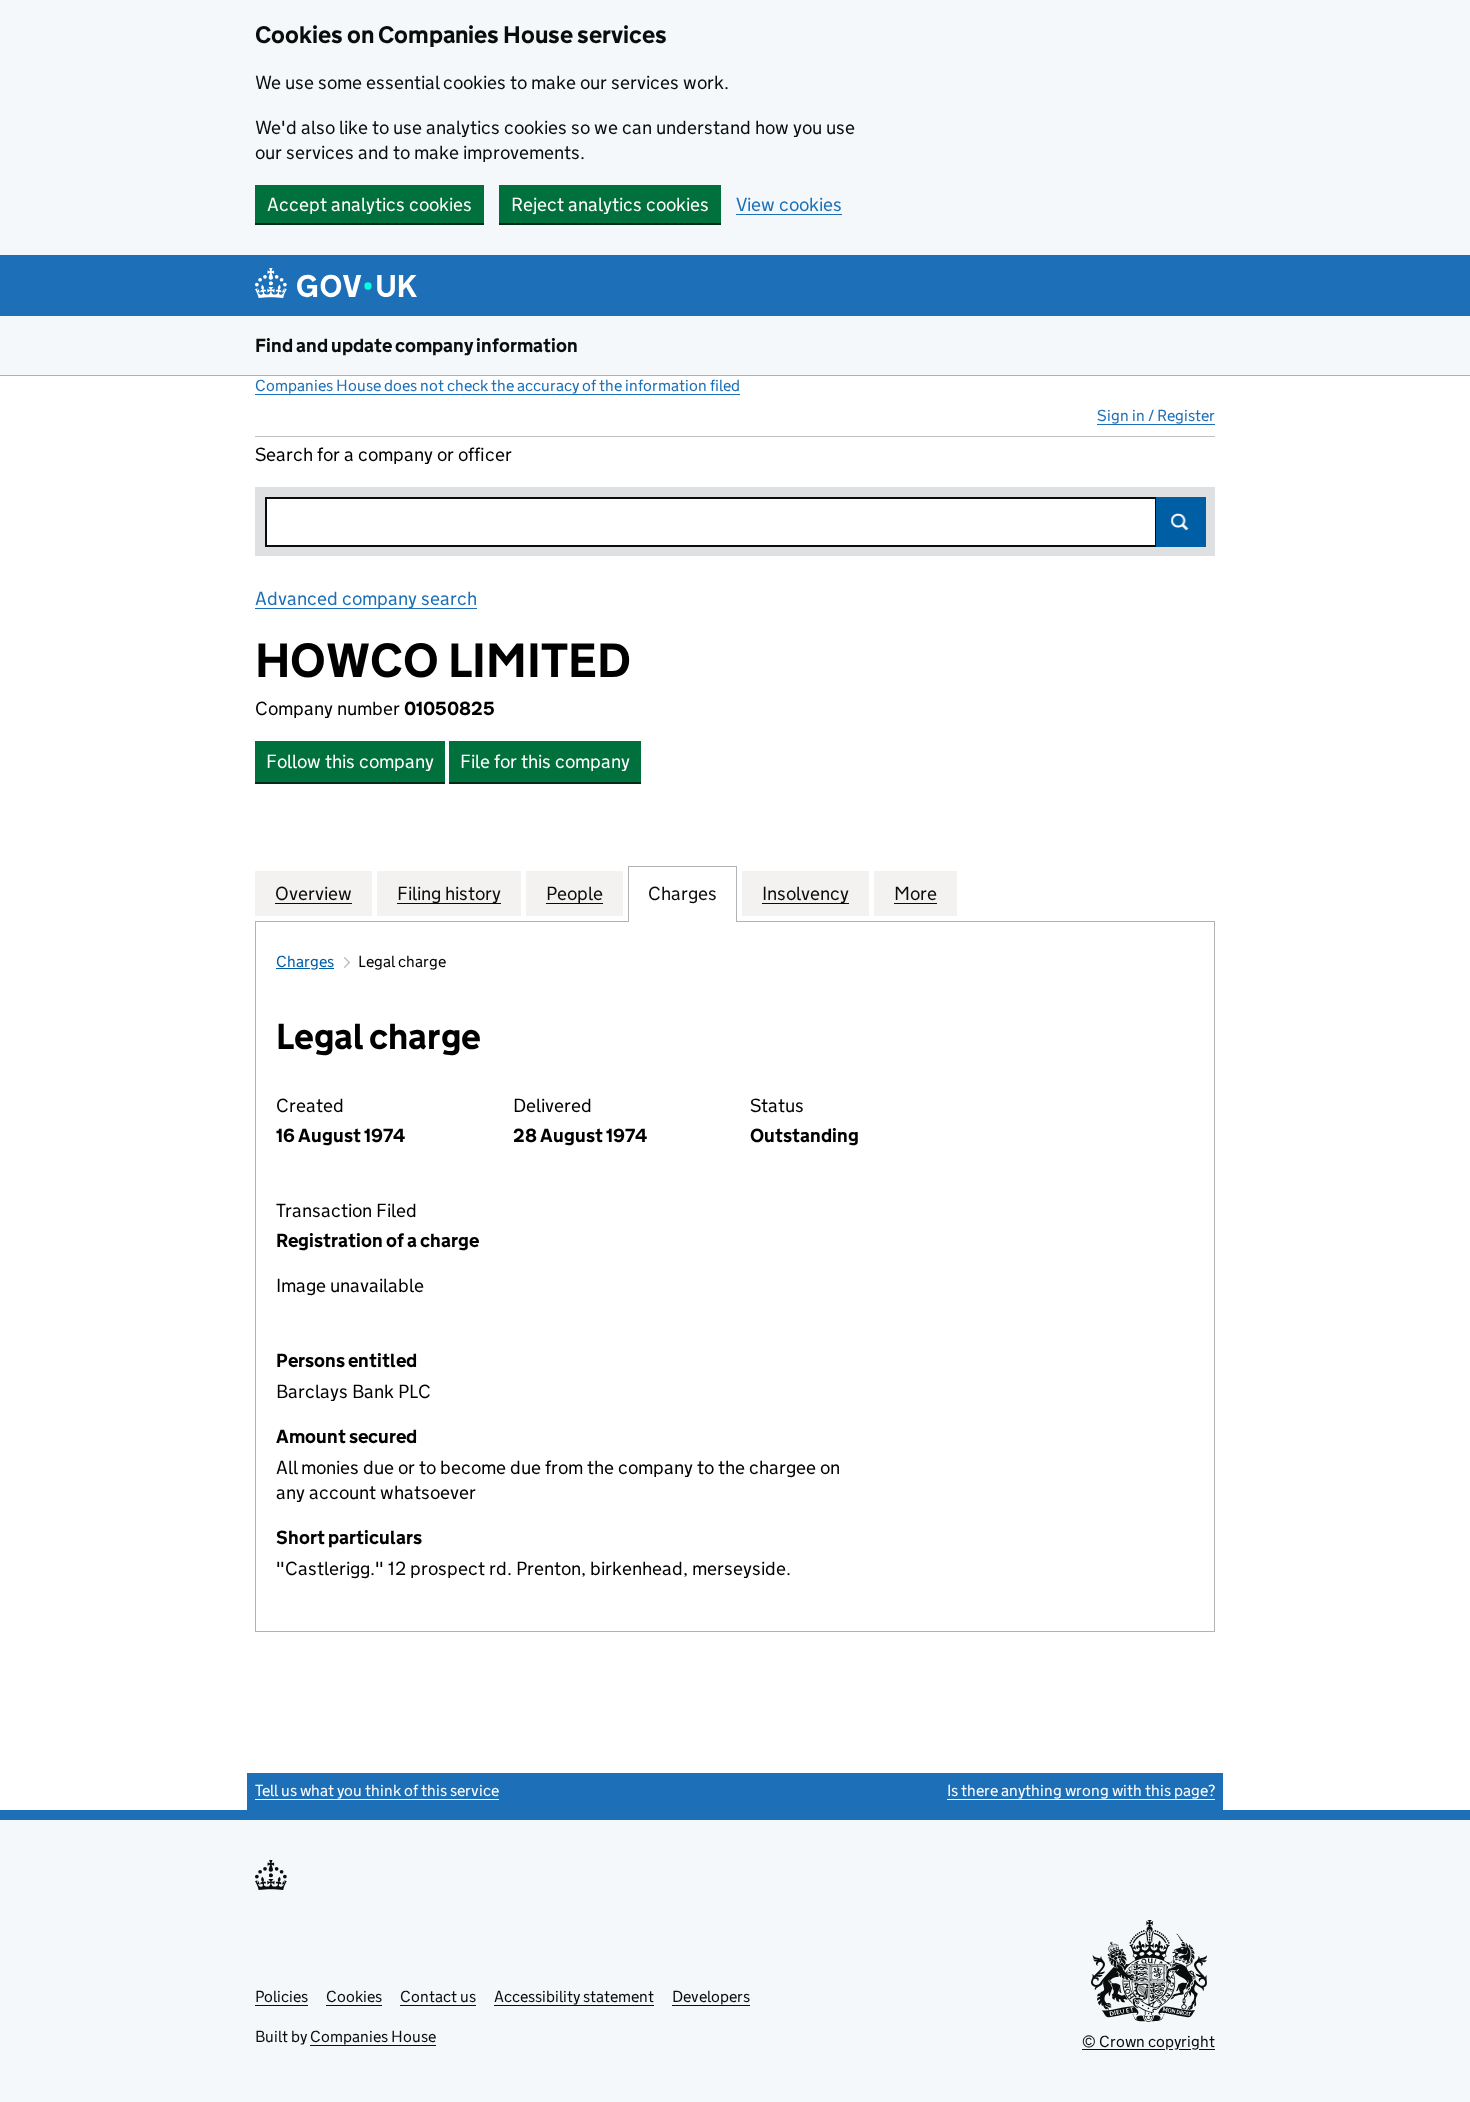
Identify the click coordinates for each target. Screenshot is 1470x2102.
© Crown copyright (1148, 2041)
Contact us (438, 1996)
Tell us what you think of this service (377, 1790)
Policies (281, 1996)
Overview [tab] (313, 893)
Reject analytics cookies (610, 204)
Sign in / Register (1156, 415)
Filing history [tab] (449, 893)
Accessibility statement (574, 1996)
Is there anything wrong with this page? (1081, 1790)
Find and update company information (416, 345)
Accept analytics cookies (369, 204)
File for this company (545, 761)
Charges (305, 961)
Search (1181, 522)
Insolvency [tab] (805, 893)
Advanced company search (366, 598)
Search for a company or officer (383, 454)
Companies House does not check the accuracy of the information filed (497, 385)
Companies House (373, 2036)
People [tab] (574, 893)
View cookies (789, 204)
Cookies (354, 1996)
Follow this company (350, 761)
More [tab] (915, 893)
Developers (711, 1996)
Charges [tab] (682, 893)
